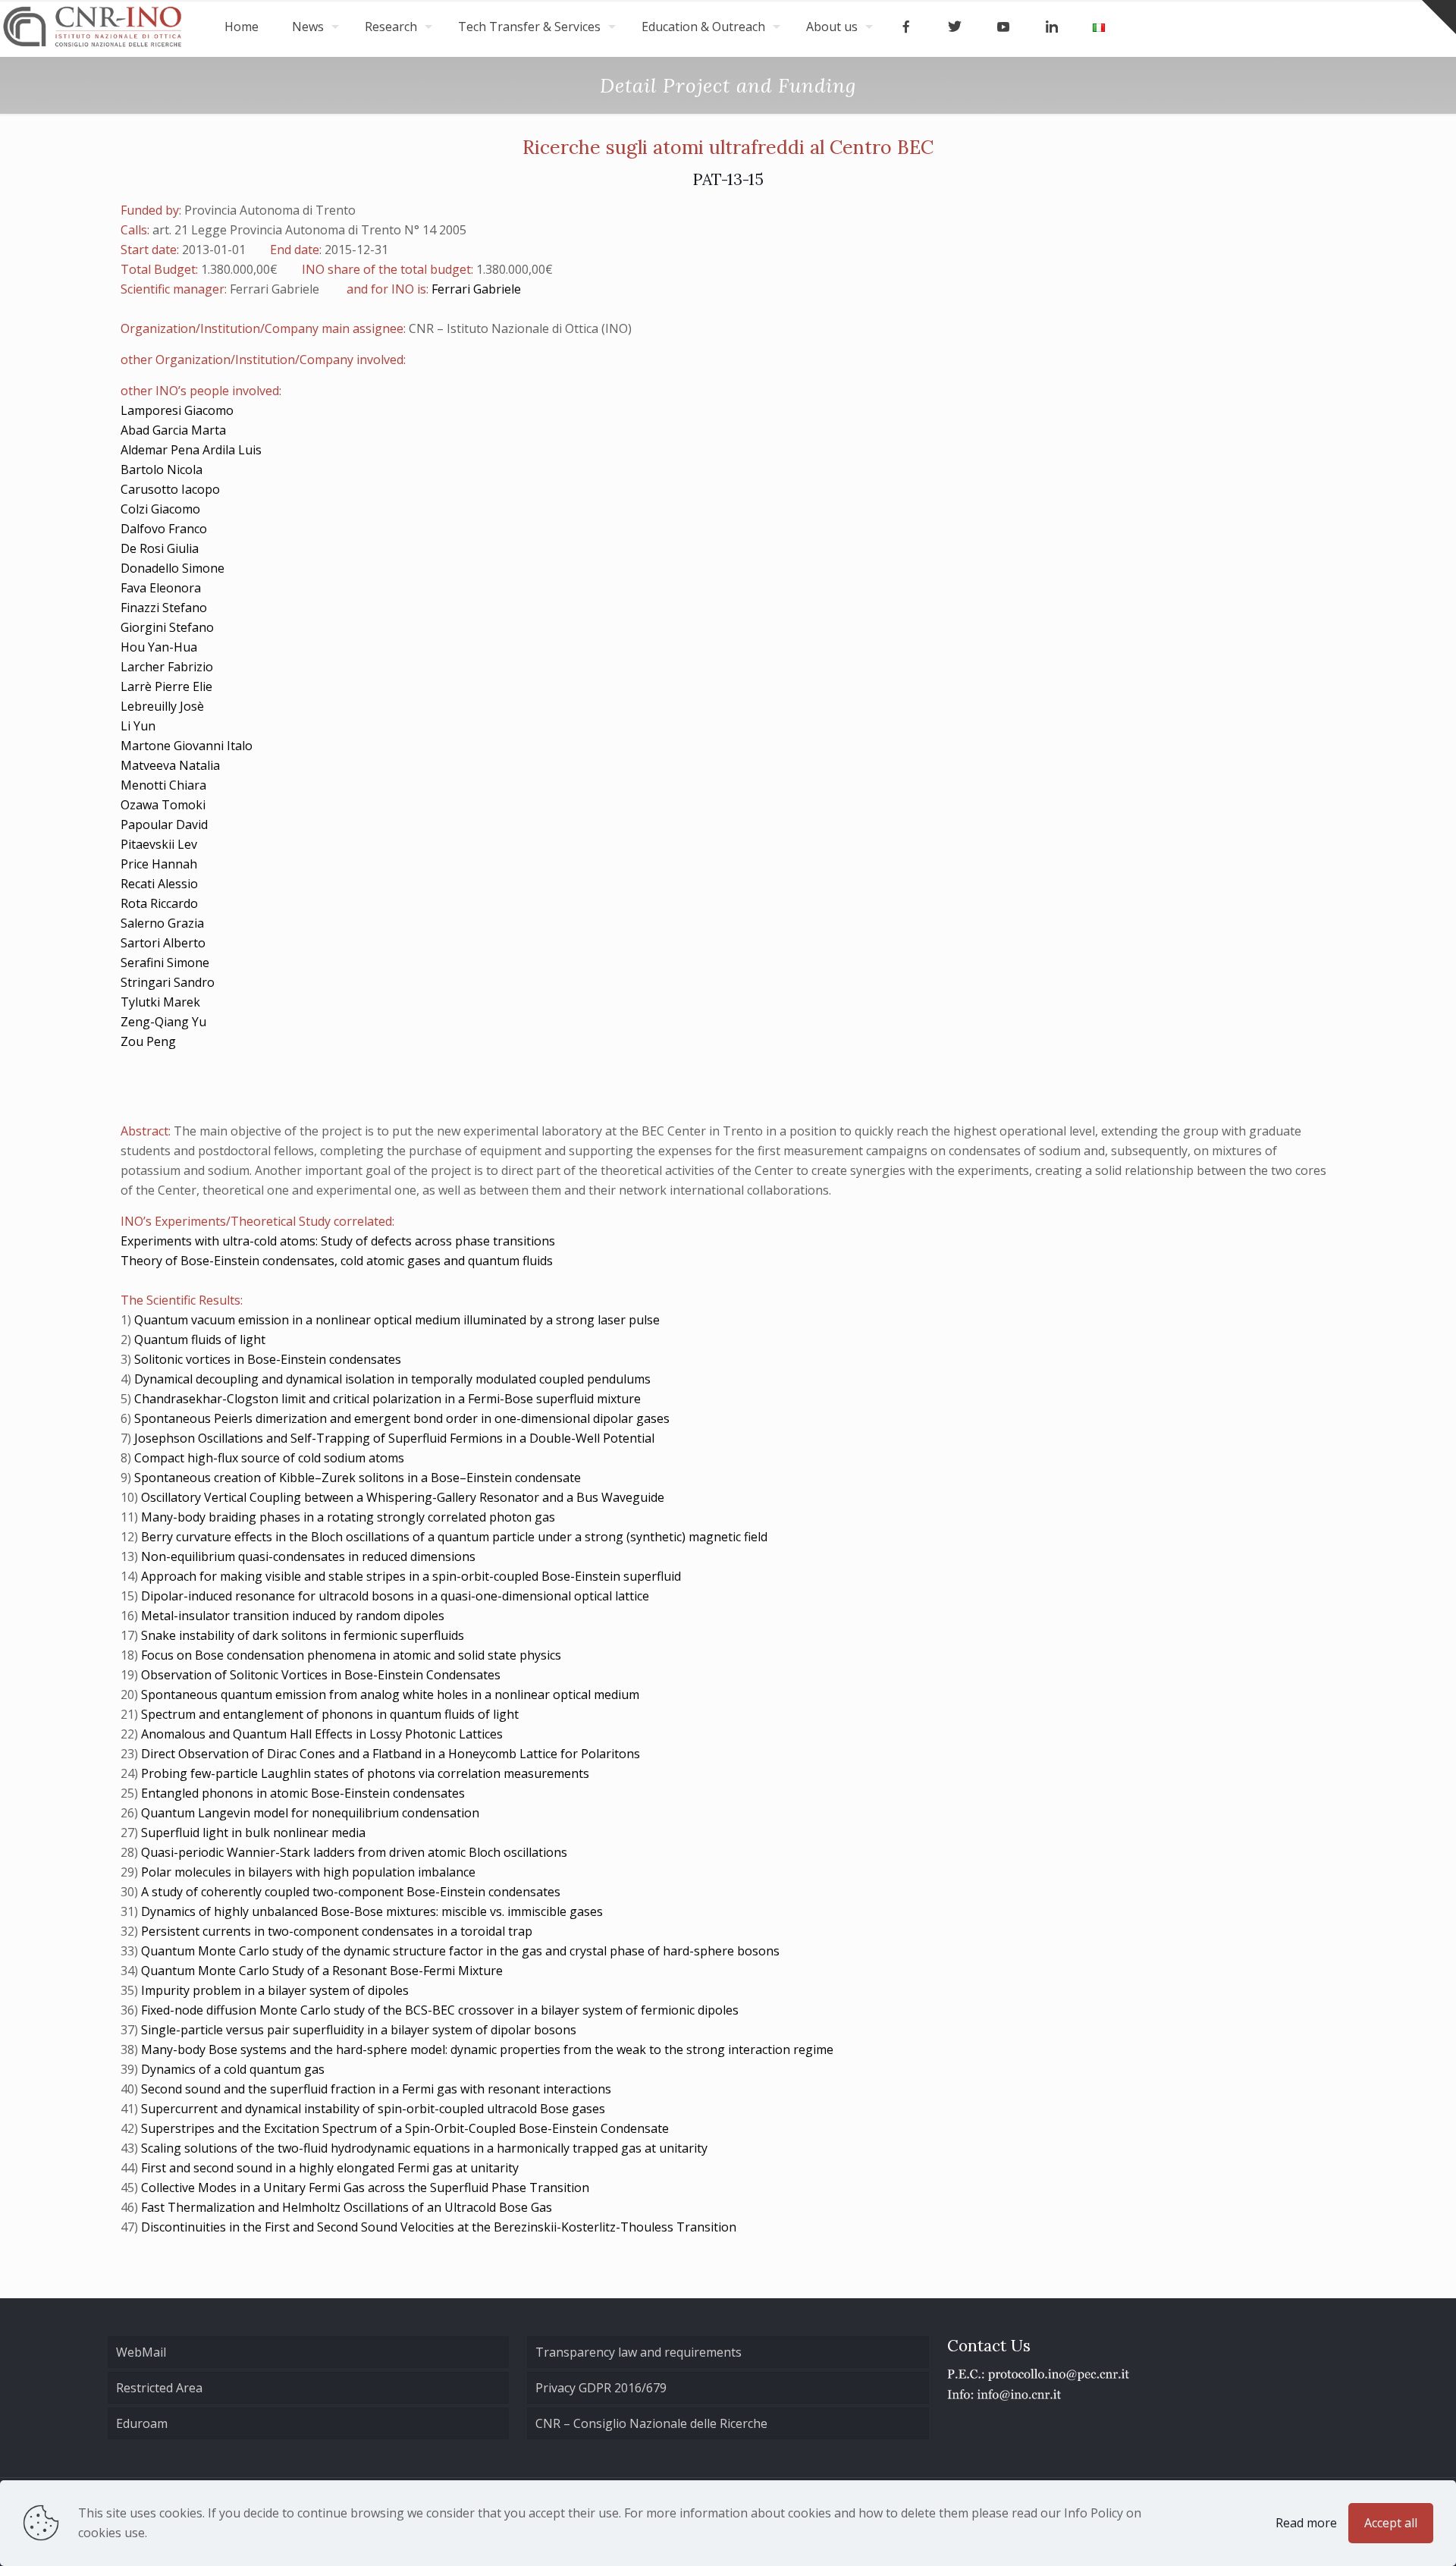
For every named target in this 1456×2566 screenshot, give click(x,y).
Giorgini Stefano (167, 627)
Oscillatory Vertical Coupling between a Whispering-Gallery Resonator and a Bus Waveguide (403, 1497)
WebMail (141, 2352)
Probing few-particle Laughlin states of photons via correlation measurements (365, 1773)
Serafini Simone (165, 963)
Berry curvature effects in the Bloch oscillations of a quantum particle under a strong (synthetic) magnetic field (454, 1537)
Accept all (1391, 2523)
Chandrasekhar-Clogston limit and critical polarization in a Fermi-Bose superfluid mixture (388, 1399)
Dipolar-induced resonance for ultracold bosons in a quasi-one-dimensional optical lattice (395, 1596)
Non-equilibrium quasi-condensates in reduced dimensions (308, 1556)
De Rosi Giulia (160, 548)
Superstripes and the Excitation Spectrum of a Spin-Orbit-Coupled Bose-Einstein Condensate (405, 2128)
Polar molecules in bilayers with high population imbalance (308, 1872)
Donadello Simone (173, 568)
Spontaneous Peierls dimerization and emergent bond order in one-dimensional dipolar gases (402, 1418)
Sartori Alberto (163, 943)
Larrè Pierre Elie (166, 686)
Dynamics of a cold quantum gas (233, 2069)
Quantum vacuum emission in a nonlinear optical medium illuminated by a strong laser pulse (397, 1320)
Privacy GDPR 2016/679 (601, 2388)
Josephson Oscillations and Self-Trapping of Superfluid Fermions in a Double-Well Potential (394, 1438)
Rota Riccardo (159, 903)
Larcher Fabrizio (167, 667)
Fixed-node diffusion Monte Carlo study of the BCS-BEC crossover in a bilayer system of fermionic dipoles (440, 2010)
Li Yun (138, 726)
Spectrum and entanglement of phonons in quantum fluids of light (330, 1714)
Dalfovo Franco (164, 529)
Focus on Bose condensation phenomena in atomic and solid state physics (351, 1655)
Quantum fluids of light (200, 1340)
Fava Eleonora (161, 588)
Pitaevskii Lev (159, 844)
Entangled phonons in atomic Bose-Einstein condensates (303, 1793)
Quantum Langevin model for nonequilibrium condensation (310, 1813)
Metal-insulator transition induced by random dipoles (293, 1616)
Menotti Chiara (163, 785)
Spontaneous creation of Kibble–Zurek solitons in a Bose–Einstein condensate (358, 1478)
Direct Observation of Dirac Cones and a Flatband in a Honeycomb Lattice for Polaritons (391, 1754)
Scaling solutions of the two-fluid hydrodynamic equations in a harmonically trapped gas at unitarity (424, 2148)
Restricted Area (159, 2388)
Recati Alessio (159, 884)
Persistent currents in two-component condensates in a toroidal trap (337, 1931)
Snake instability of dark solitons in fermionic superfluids (303, 1635)
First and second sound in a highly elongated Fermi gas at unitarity (330, 2168)
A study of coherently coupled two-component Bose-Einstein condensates (351, 1892)
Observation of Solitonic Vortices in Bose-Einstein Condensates (321, 1675)
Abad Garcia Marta (173, 430)
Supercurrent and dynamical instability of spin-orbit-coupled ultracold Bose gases (373, 2109)
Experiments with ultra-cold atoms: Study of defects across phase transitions (338, 1241)
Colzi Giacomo (160, 509)
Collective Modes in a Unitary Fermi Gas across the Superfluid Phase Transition (365, 2188)
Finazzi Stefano (164, 608)
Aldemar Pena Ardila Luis (191, 450)
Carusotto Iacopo (170, 489)
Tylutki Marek (160, 1002)
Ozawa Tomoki (163, 805)
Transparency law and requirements (639, 2352)
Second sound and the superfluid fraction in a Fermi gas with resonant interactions (376, 2089)
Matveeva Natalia (170, 765)
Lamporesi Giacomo (177, 410)
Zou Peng (148, 1041)
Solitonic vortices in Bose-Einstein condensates (268, 1359)
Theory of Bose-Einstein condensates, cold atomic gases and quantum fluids (337, 1261)
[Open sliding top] (1439, 17)
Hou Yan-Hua (159, 647)
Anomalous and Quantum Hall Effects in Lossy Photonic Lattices (322, 1734)
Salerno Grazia (162, 923)
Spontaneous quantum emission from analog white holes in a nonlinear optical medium (390, 1694)
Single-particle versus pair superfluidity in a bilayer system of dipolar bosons (359, 2030)
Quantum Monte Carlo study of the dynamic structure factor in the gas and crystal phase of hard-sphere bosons (460, 1951)
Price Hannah (159, 864)
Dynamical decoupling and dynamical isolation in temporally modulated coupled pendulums (392, 1379)
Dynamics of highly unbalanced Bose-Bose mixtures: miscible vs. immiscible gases (372, 1911)
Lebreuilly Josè (162, 706)
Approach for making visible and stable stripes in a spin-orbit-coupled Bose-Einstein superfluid (411, 1576)
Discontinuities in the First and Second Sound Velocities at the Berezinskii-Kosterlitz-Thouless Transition (439, 2227)
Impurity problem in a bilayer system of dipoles (275, 1990)
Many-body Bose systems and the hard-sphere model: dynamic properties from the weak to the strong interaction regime (487, 2049)
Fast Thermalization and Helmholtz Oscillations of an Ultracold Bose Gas (347, 2207)
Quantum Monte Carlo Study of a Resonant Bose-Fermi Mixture (322, 1971)
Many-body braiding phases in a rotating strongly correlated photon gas (348, 1517)
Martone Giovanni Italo (187, 746)
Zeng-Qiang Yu (163, 1022)
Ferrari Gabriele (476, 289)
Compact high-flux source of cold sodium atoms (269, 1458)
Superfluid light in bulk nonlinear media (253, 1833)
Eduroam (142, 2423)
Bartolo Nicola (162, 470)
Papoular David (164, 824)
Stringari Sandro (168, 982)
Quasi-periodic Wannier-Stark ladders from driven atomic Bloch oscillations (354, 1852)
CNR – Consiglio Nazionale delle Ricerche (651, 2423)
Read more (1306, 2523)
